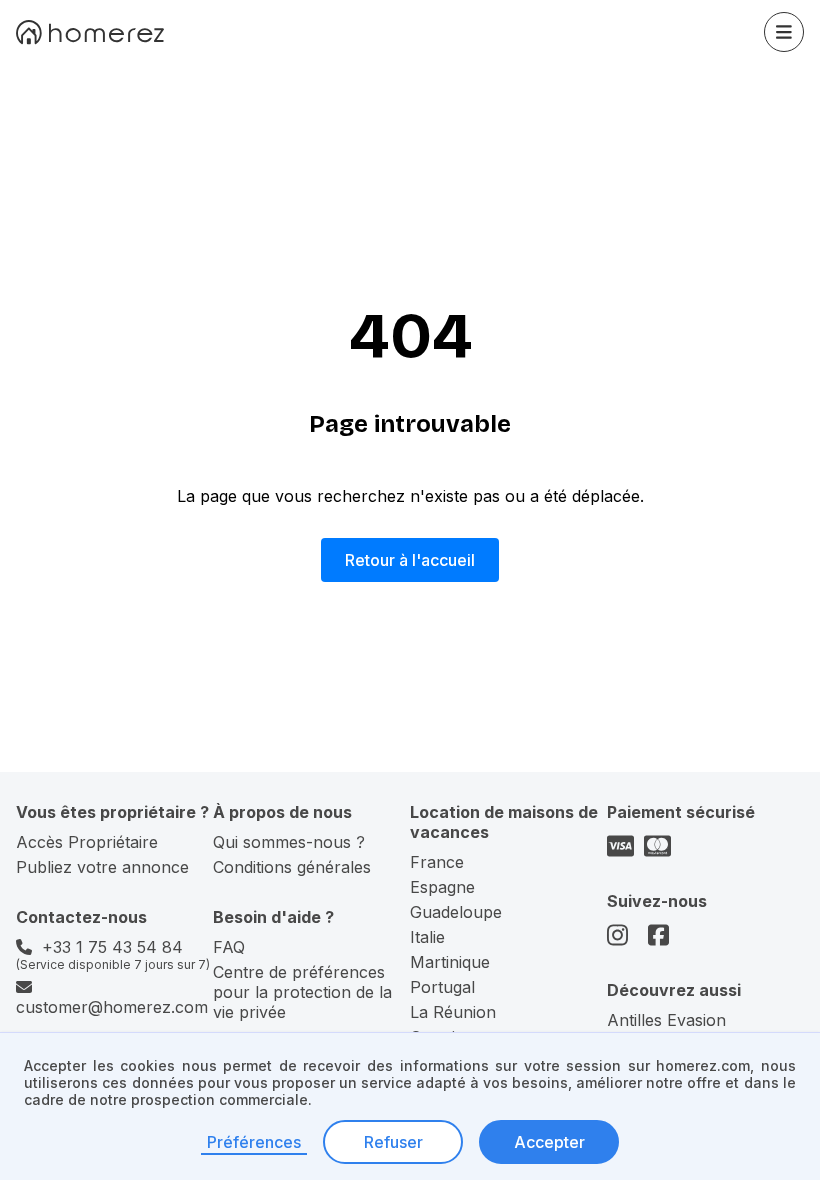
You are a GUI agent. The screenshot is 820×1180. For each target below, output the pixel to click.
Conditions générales (292, 867)
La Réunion (453, 1012)
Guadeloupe (456, 912)
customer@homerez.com (112, 1007)
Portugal (442, 987)
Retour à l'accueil (410, 560)
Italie (427, 937)
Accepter (549, 1142)
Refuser (393, 1142)
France (437, 862)
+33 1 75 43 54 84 (112, 947)
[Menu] (784, 32)
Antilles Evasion (666, 1020)
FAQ (229, 947)
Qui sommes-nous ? (289, 842)
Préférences (254, 1142)
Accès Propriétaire (87, 842)
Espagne (442, 887)
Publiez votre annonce (102, 867)
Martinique (450, 962)
